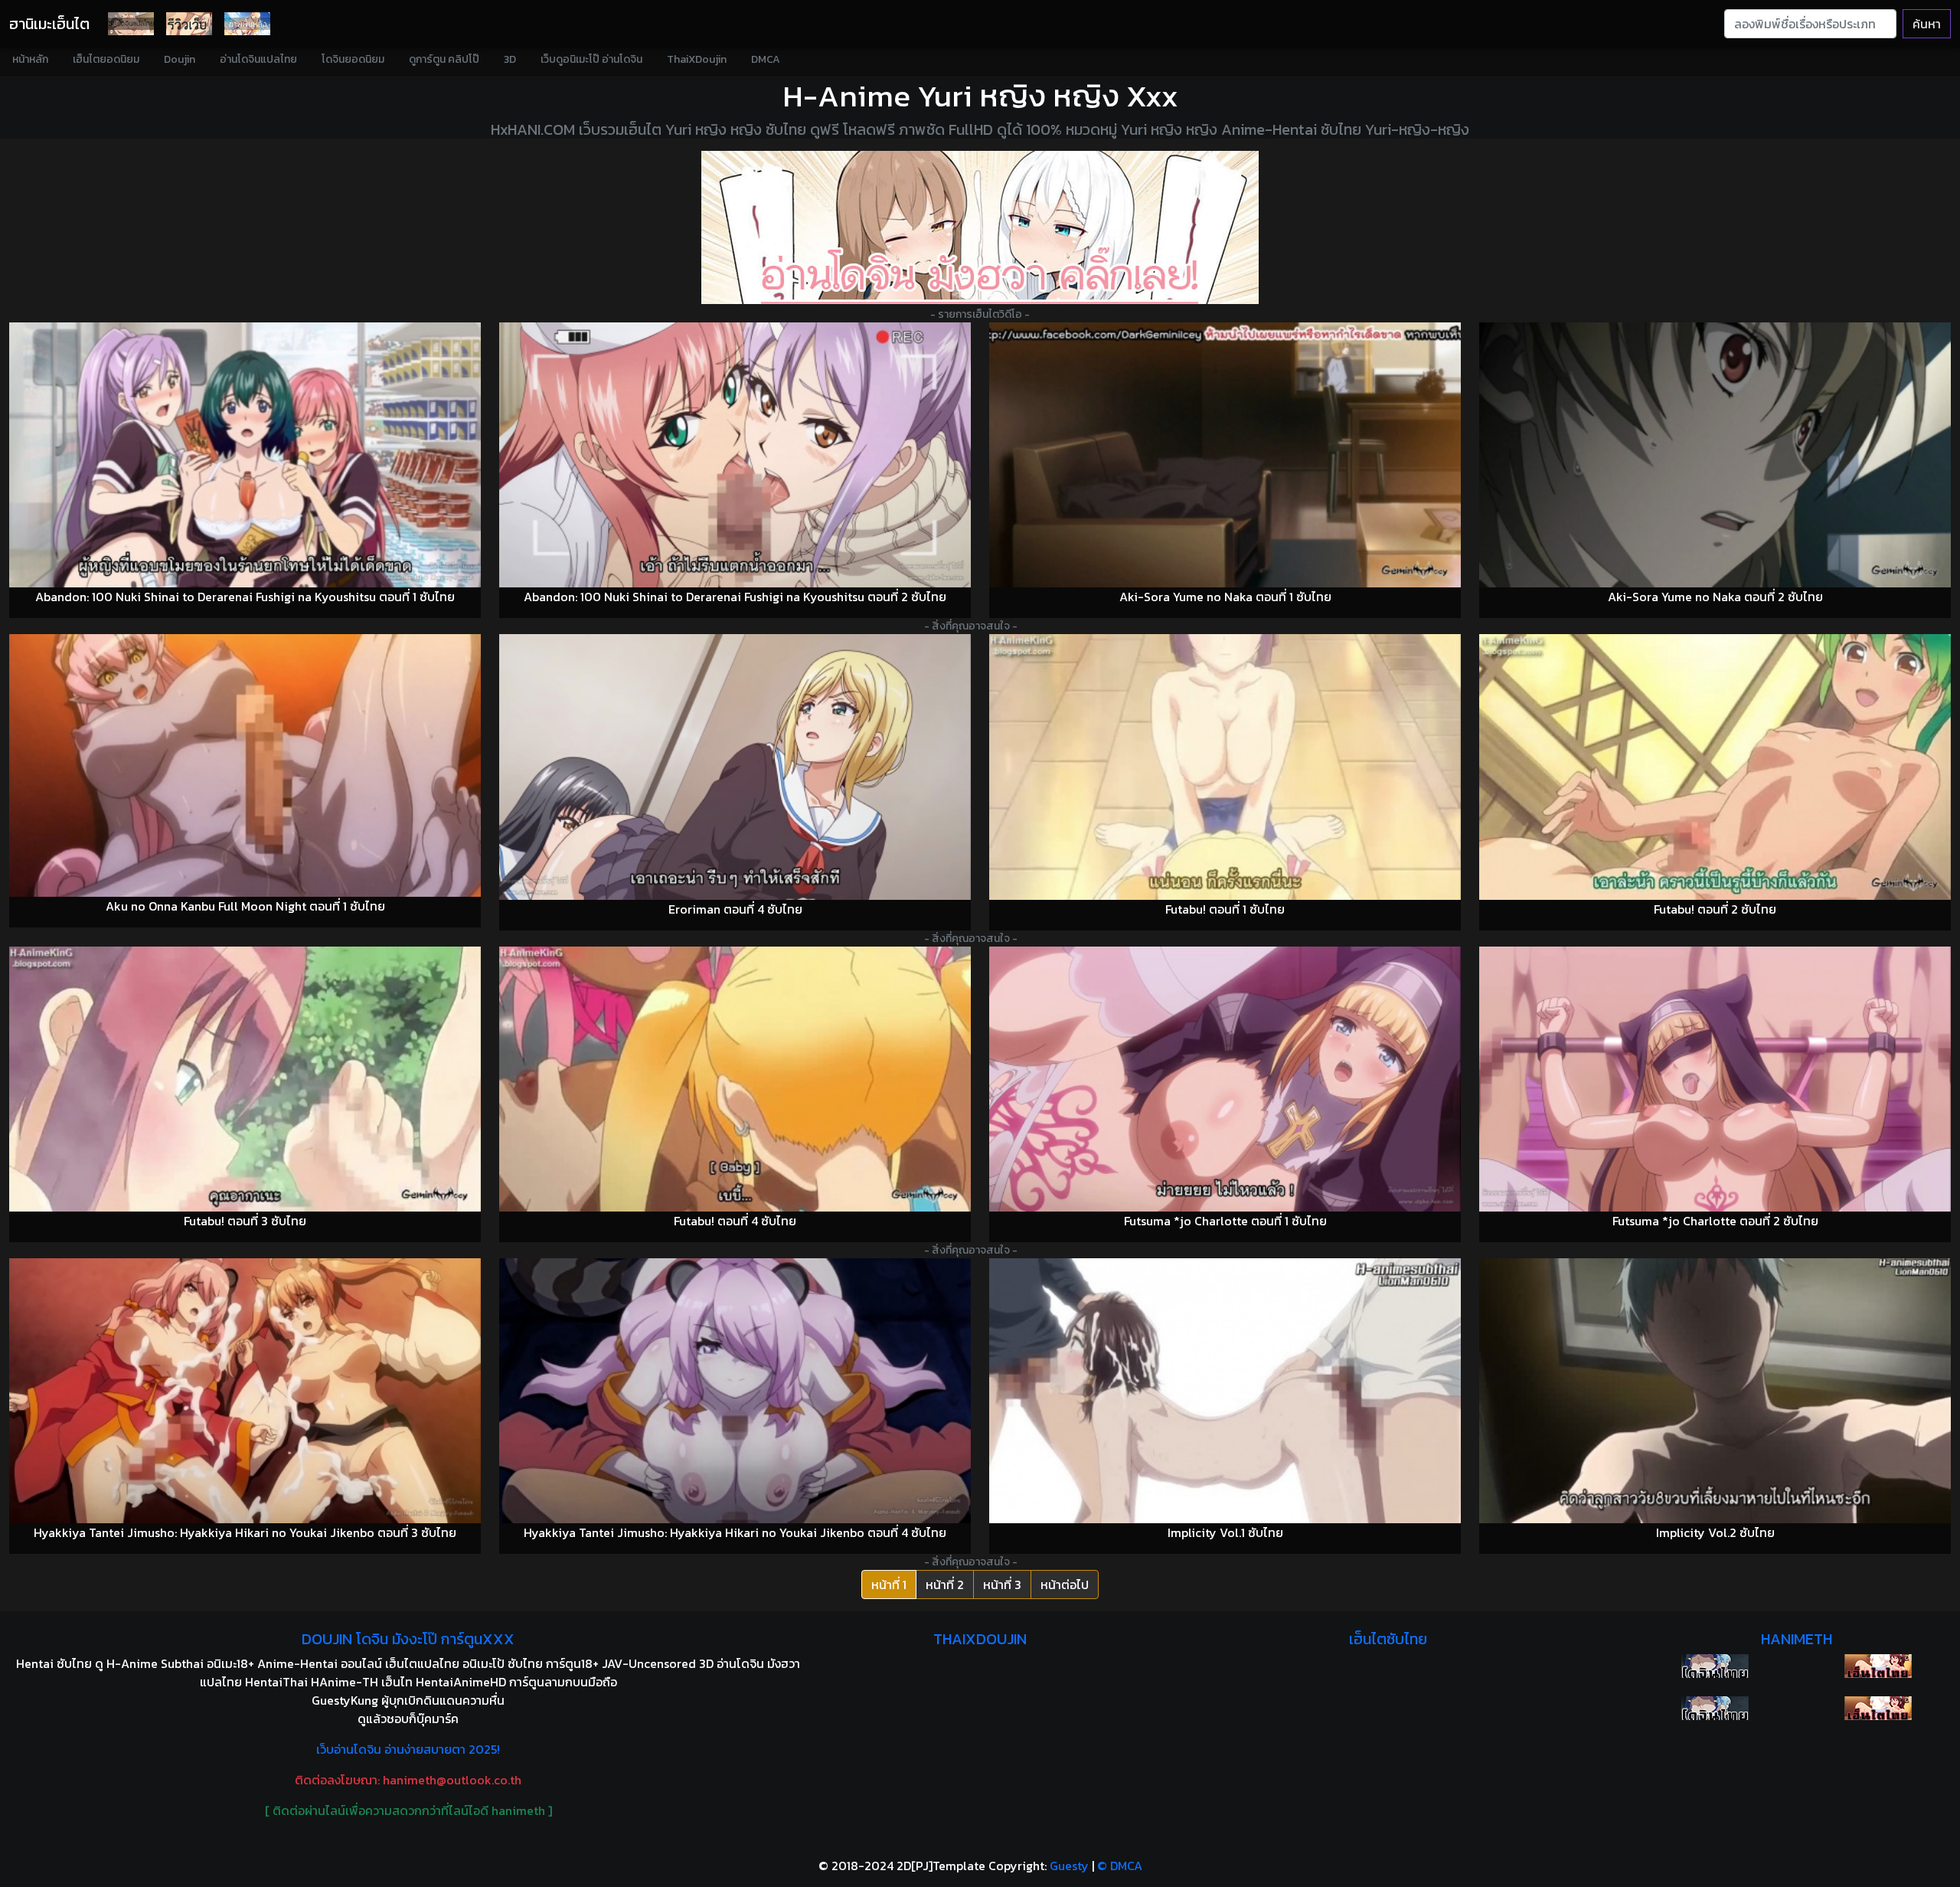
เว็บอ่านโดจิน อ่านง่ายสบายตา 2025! (408, 1749)
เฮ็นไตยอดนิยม (106, 59)
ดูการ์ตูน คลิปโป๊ (444, 59)
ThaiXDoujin (697, 59)
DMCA (766, 59)
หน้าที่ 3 (1002, 1584)
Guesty (1069, 1866)
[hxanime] (1878, 1708)
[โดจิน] (131, 24)
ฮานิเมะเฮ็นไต (49, 24)
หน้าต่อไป (1065, 1584)
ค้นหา (1927, 24)
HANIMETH (1797, 1639)
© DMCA (1120, 1866)
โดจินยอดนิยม (353, 59)
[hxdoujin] (1715, 1708)
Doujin (180, 59)
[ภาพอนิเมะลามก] (247, 24)
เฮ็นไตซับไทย (1388, 1639)
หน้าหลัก (30, 59)
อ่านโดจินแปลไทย (258, 59)
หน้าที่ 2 (945, 1584)
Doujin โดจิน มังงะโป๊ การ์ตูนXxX (408, 1639)
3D (510, 59)
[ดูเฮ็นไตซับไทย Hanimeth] (1878, 1666)
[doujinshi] (189, 24)
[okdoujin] (1715, 1666)
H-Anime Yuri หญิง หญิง (951, 96)
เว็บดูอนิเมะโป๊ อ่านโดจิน (591, 59)
